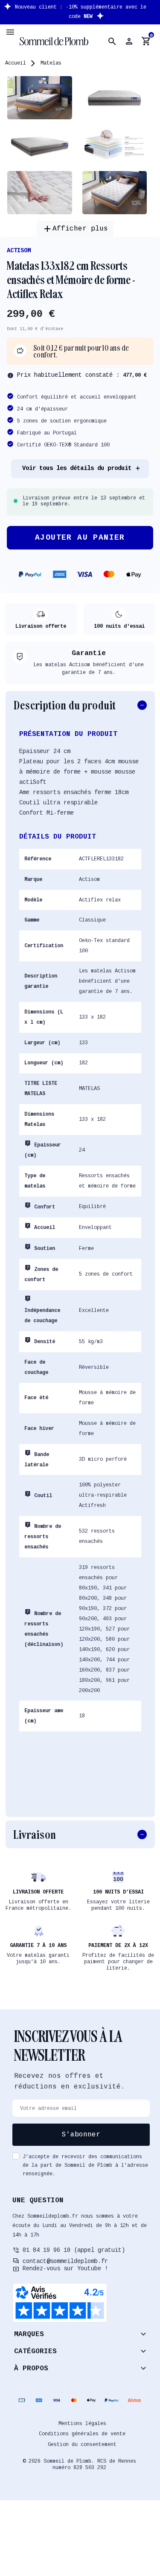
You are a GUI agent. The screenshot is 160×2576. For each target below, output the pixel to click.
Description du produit (65, 705)
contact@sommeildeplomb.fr (65, 2261)
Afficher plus (75, 229)
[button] (112, 41)
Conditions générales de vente (82, 2434)
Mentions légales (82, 2424)
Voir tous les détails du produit (77, 468)
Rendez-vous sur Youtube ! (65, 2269)
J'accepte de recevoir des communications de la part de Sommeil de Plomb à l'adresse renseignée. (85, 2165)
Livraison (35, 1834)
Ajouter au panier (80, 538)
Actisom (19, 251)
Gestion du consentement (82, 2445)
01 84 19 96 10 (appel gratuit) (74, 2250)
